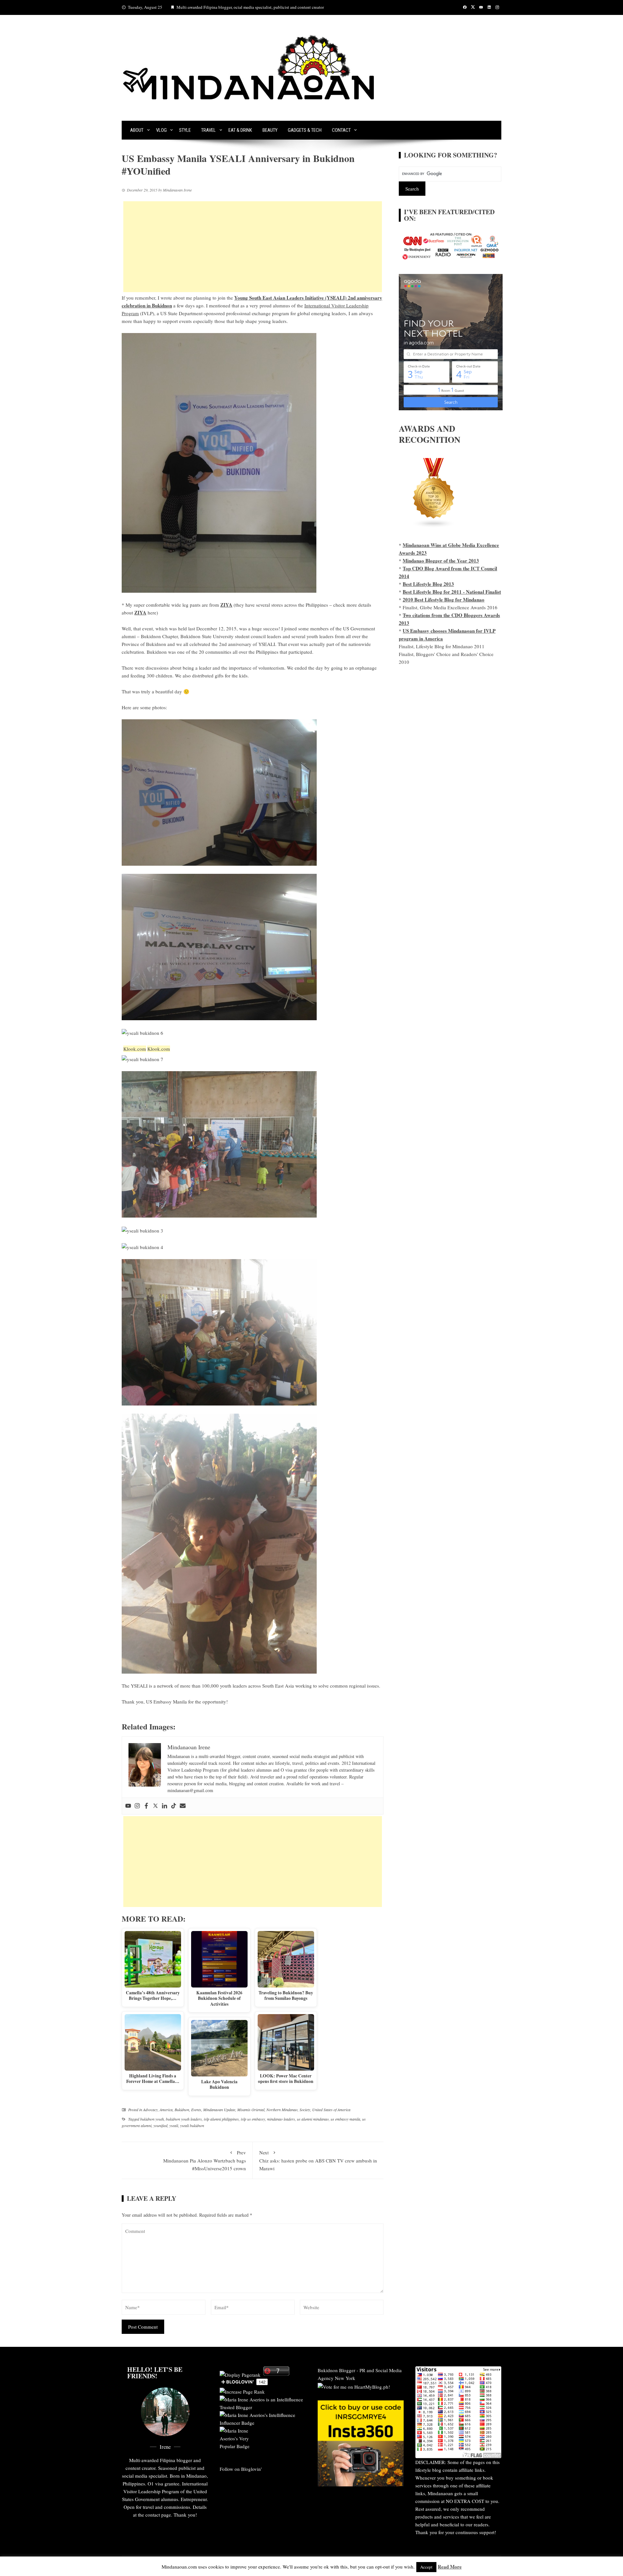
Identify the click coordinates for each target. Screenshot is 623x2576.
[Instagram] (137, 1806)
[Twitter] (155, 1806)
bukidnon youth (152, 2119)
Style (185, 130)
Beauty (270, 130)
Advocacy (150, 2110)
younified (160, 2125)
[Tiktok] (174, 1806)
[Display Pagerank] (240, 2374)
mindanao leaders (281, 2119)
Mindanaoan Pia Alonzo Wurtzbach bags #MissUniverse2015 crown (205, 2160)
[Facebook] (146, 1806)
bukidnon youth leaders (184, 2119)
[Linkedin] (165, 1806)
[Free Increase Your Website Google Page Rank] (242, 2391)
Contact (341, 130)
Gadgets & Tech (305, 130)
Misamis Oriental (251, 2110)
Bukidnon (182, 2110)
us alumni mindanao (313, 2119)
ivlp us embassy (253, 2119)
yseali (174, 2125)
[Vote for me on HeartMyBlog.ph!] (354, 2386)
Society (305, 2110)
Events (196, 2110)
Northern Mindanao (282, 2110)
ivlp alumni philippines (221, 2119)
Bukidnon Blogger (336, 2370)
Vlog (161, 130)
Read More (450, 2567)
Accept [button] (426, 2567)
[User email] (183, 1806)
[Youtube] (128, 1806)
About (137, 130)
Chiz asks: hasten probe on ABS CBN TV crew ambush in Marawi (318, 2160)
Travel (208, 130)
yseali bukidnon (192, 2125)
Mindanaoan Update (219, 2110)
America (166, 2110)
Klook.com (135, 1049)
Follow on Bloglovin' (241, 2469)
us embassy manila (345, 2119)
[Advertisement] (253, 247)
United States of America (331, 2110)
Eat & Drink (240, 130)
